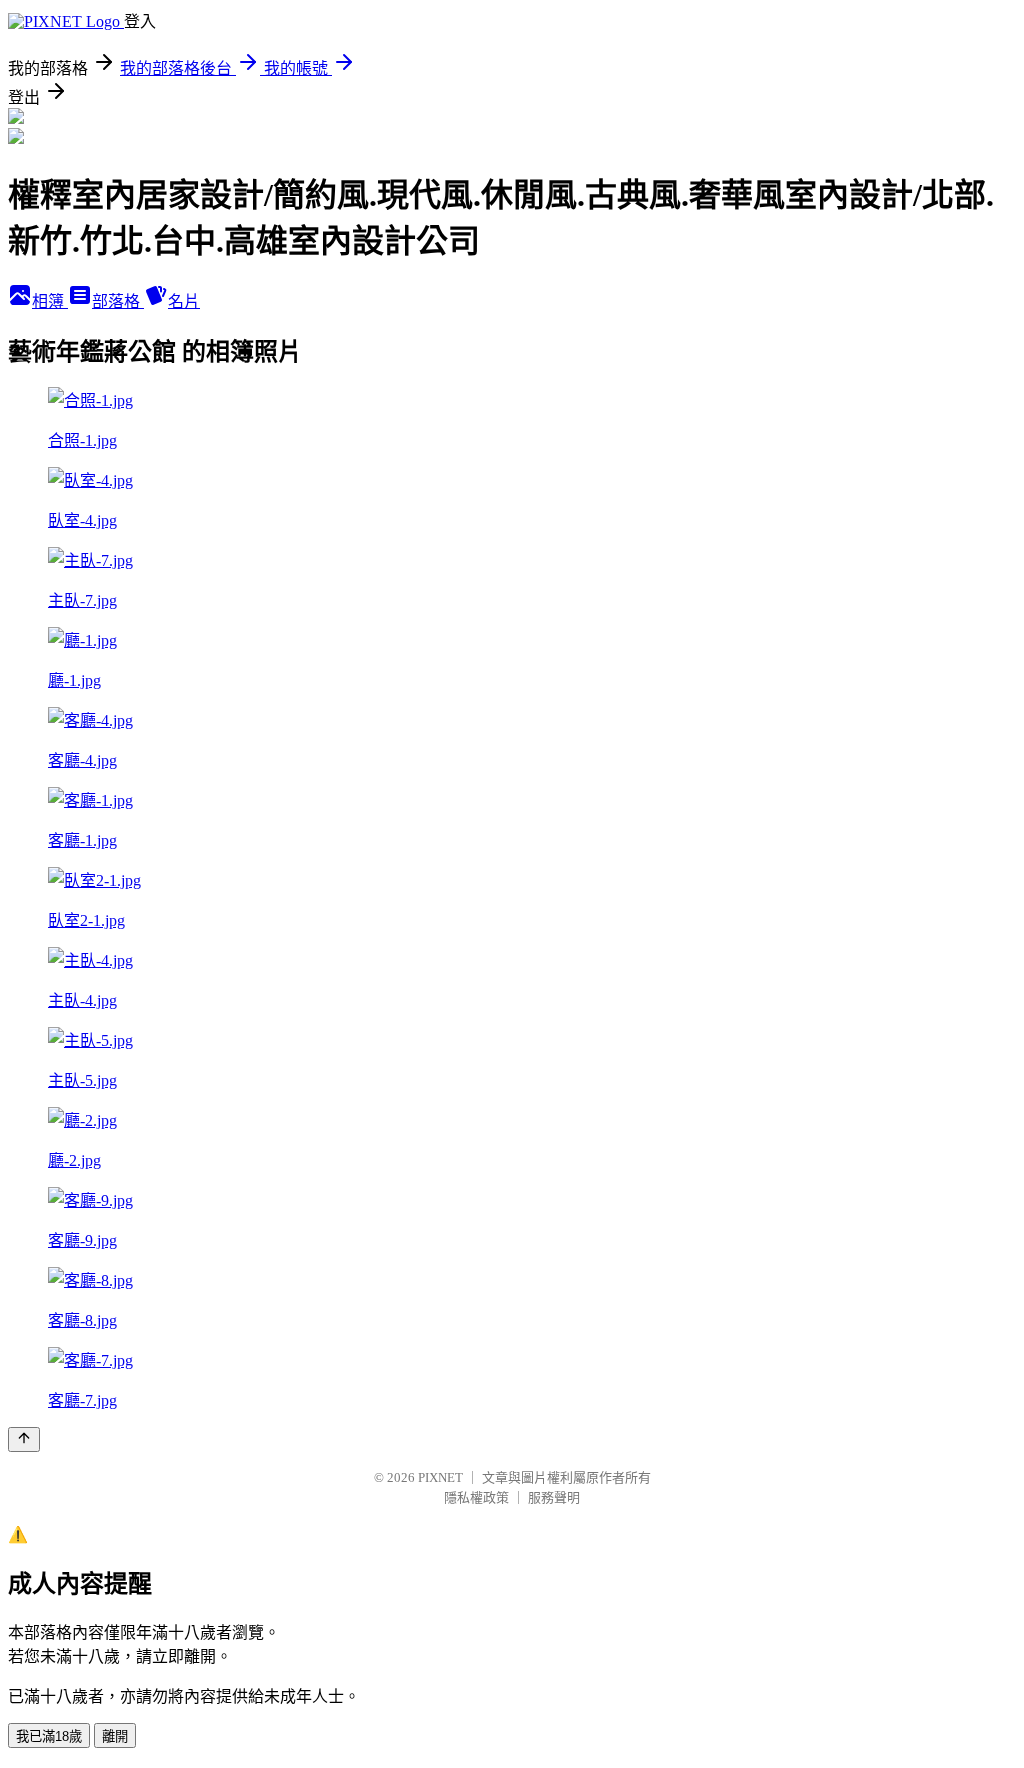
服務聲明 (554, 1497)
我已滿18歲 (49, 1736)
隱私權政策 (476, 1497)
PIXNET (440, 1477)
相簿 (50, 301)
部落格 (118, 301)
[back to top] (24, 1439)
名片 (184, 301)
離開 (115, 1736)
